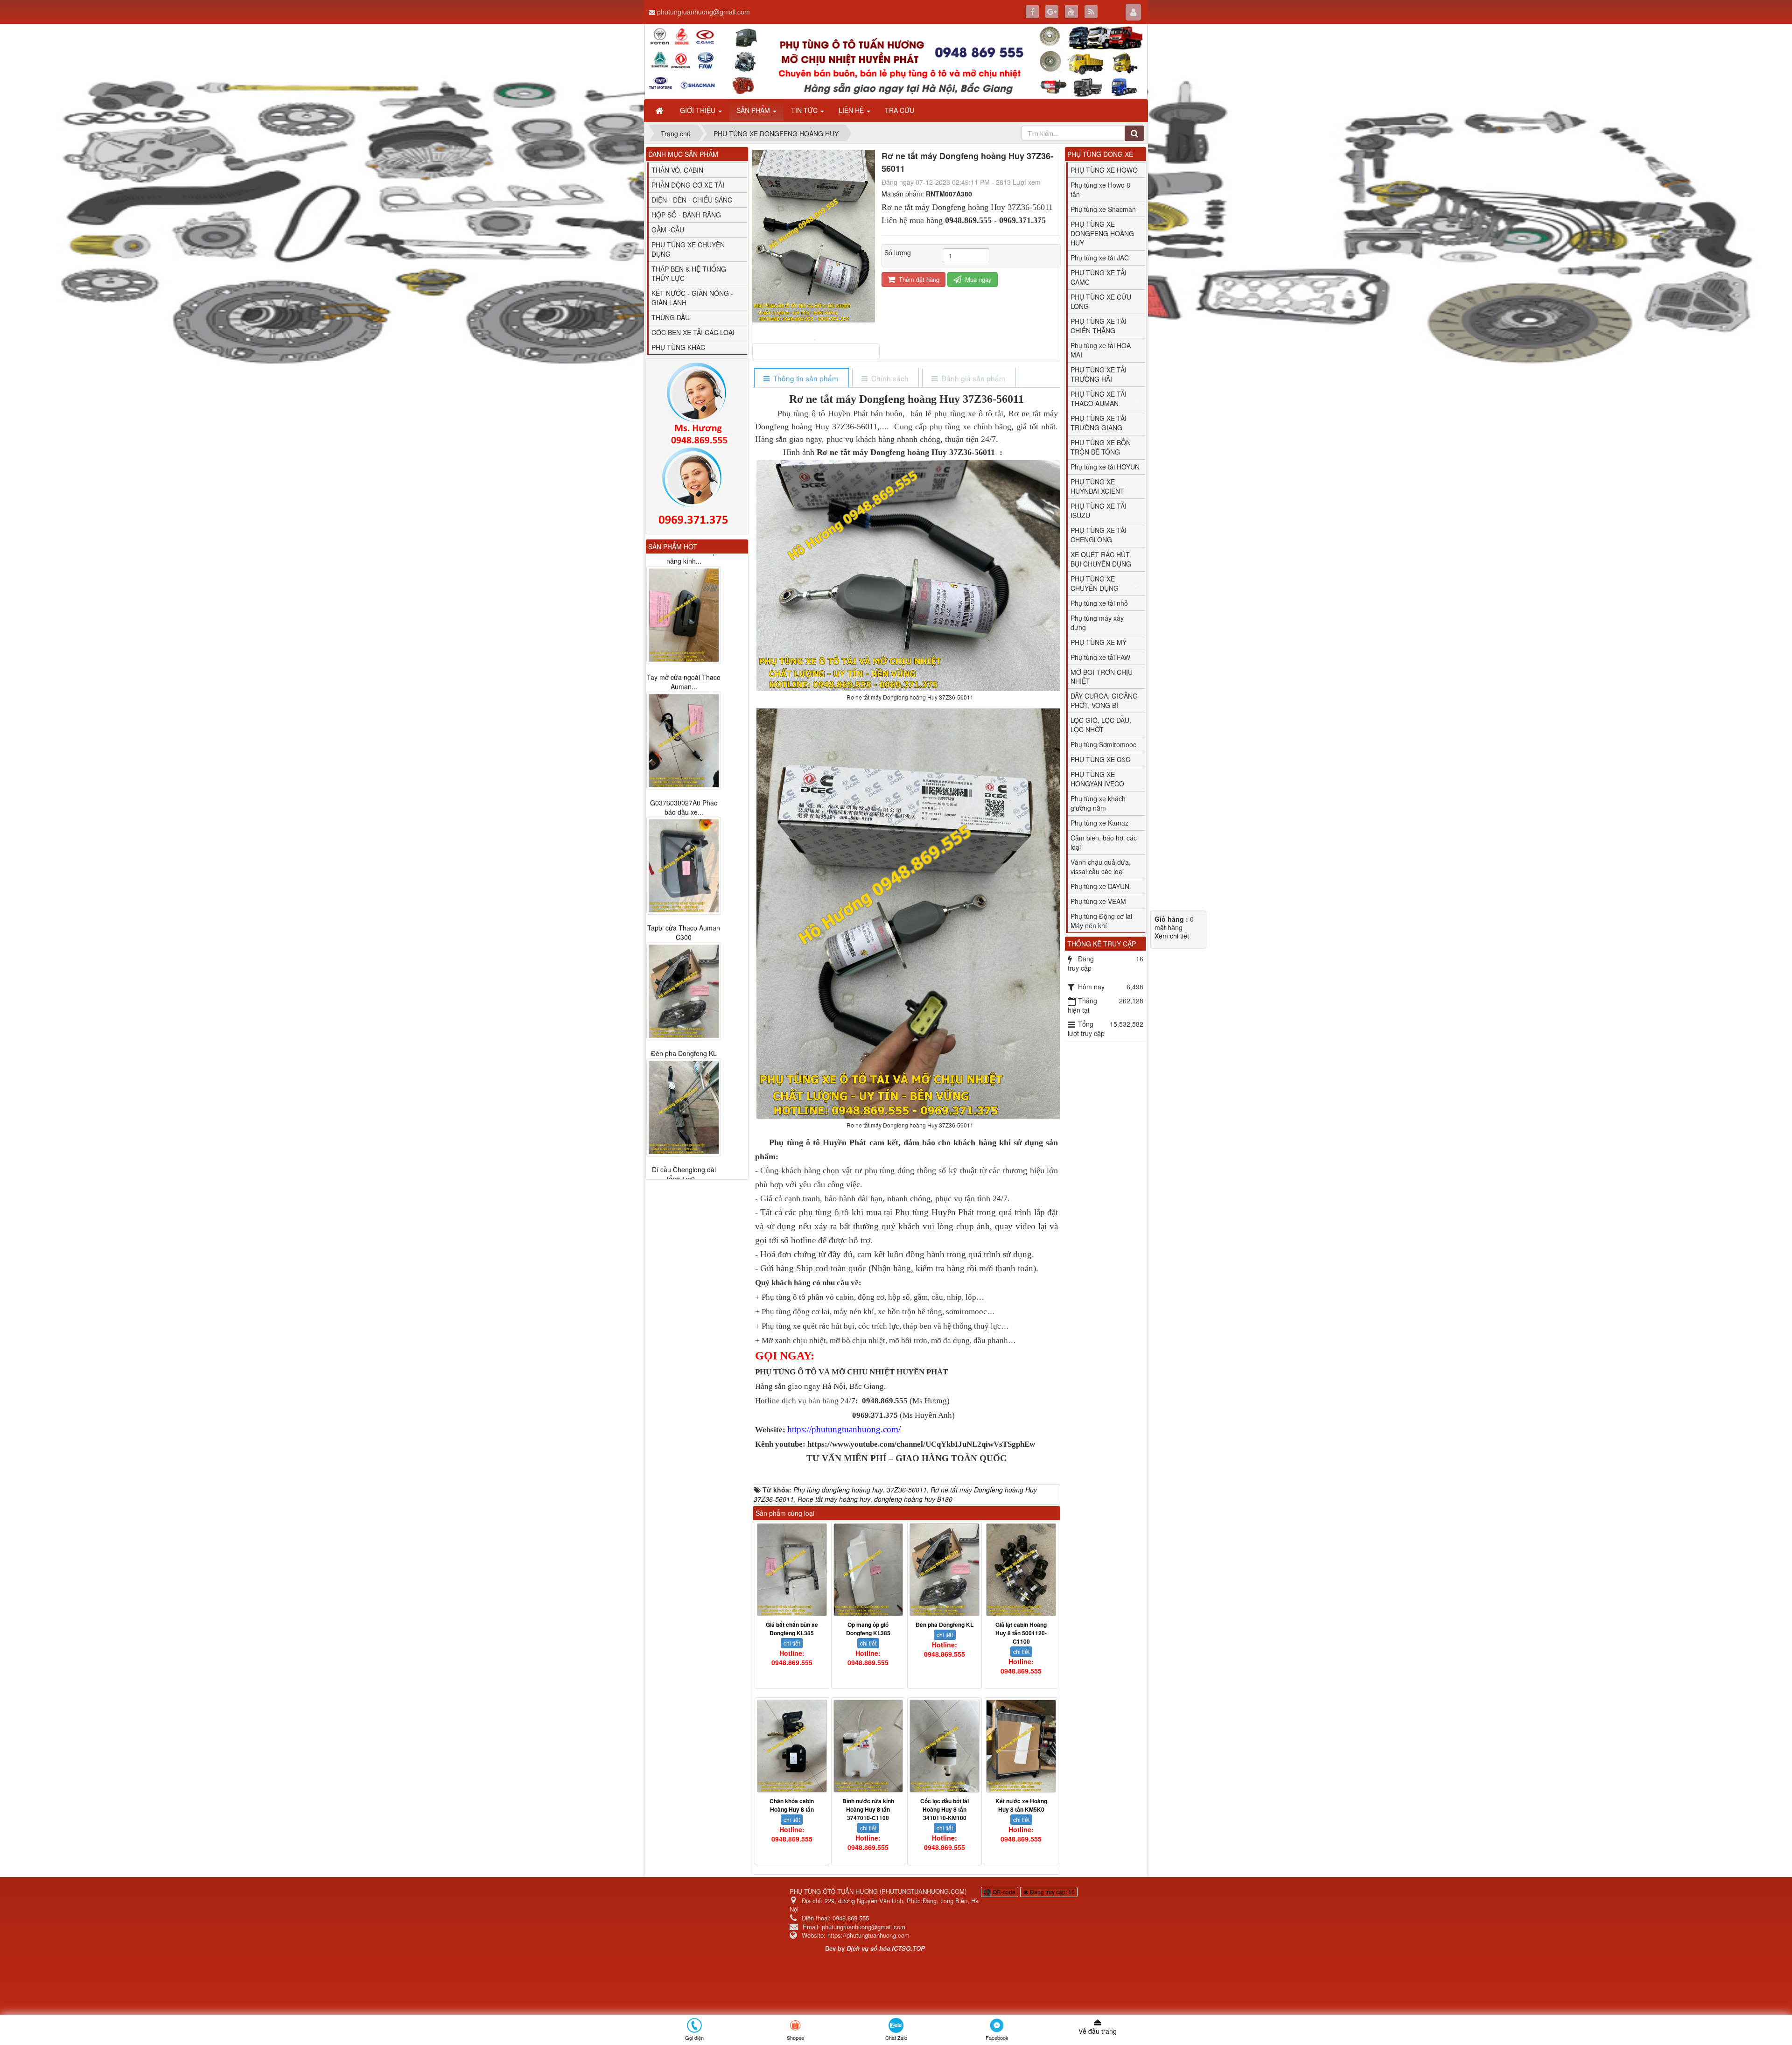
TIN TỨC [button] (805, 110)
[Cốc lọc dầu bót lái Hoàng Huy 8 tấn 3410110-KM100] (945, 1746)
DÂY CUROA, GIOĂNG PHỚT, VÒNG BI (1104, 700)
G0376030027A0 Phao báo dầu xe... (684, 796)
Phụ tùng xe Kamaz (1099, 823)
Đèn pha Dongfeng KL (945, 1625)
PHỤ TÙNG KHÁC (678, 347)
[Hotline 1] (697, 404)
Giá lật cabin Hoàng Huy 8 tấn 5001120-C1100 (1021, 1633)
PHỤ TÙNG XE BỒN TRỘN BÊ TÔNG (1101, 447)
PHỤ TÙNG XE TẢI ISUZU (1099, 511)
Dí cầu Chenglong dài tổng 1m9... (684, 1163)
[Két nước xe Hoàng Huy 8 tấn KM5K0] (1021, 1746)
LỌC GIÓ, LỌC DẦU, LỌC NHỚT (1101, 725)
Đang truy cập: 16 (1052, 1892)
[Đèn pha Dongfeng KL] (945, 1570)
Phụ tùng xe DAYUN (1100, 886)
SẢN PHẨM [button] (754, 110)
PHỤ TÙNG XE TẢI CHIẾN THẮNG (1099, 326)
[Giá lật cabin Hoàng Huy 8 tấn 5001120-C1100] (1021, 1570)
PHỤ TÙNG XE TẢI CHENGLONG (1099, 535)
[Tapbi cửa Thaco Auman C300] (684, 854)
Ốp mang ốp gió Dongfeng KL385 (868, 1629)
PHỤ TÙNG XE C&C (1100, 759)
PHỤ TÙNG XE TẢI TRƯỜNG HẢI (1099, 374)
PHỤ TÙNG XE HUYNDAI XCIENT (1097, 486)
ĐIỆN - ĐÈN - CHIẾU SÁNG (692, 200)
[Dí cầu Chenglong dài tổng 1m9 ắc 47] (684, 1096)
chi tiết (792, 1643)
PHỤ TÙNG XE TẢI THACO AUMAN (1099, 399)
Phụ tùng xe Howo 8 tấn (1100, 189)
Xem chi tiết (1172, 936)
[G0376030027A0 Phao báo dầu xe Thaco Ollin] (684, 729)
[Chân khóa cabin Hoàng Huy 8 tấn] (792, 1746)
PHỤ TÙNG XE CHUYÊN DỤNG (1095, 583)
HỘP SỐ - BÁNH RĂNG (686, 215)
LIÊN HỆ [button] (852, 110)
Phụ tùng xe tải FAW (1100, 657)
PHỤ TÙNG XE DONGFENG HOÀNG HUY (1102, 233)
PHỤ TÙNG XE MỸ (1099, 642)
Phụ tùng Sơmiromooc (1103, 744)
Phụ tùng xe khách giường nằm (1098, 803)
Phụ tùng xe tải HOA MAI (1101, 350)
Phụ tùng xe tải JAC (1100, 258)
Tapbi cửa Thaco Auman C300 (684, 921)
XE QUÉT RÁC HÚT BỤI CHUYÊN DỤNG (1101, 559)
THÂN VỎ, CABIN (677, 170)
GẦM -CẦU (668, 230)
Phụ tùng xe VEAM (1098, 901)
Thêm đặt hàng (918, 279)
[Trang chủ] (660, 110)
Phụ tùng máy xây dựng (1097, 623)
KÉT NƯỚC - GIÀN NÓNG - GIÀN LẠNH (692, 298)
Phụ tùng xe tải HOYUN (1105, 467)
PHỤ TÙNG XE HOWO (1104, 170)
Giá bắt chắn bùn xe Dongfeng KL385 (792, 1629)
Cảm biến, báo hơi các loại (1104, 842)
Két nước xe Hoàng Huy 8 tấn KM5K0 (1021, 1805)
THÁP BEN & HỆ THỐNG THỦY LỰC (689, 273)
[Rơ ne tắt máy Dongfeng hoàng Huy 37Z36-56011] (816, 339)
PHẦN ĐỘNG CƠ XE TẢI (688, 185)
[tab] (801, 378)
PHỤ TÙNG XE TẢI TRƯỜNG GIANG (1099, 423)
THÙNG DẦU (671, 317)
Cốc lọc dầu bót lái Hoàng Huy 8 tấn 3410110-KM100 (945, 1809)
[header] (896, 61)
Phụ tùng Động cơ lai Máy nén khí (1101, 921)
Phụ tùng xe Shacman (1103, 209)
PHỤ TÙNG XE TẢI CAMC (1099, 277)
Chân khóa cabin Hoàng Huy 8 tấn (792, 1805)
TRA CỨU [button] (899, 110)
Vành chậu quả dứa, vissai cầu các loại (1101, 867)
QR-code (1003, 1892)
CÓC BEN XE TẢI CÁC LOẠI (693, 332)
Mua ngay (977, 279)
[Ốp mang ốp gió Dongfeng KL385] (868, 1570)
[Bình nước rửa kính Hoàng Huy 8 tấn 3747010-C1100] (868, 1746)
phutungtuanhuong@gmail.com (703, 12)
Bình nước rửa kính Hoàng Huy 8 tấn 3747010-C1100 (868, 1809)
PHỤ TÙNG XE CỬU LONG (1101, 301)
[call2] (697, 488)
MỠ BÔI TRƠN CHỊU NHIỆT (1102, 677)
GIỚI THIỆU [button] (699, 110)
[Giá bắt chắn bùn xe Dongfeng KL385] (792, 1570)
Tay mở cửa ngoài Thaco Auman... (684, 670)
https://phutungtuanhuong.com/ (844, 1429)
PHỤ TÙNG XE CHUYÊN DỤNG (688, 249)
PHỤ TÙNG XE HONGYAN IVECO (1097, 779)
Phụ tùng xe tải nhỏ (1099, 603)
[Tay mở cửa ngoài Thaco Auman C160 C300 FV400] (684, 603)
